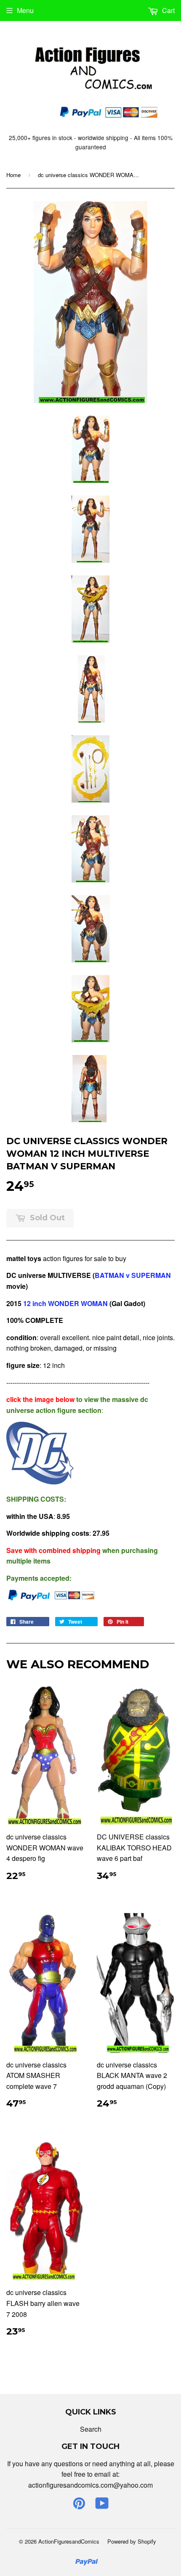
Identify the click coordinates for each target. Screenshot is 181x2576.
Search (91, 2429)
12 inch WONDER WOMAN (65, 1303)
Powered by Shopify (132, 2541)
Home (13, 175)
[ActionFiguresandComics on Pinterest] (79, 2506)
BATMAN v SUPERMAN (133, 1275)
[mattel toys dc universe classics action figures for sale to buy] (40, 1482)
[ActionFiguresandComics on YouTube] (102, 2506)
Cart (168, 10)
